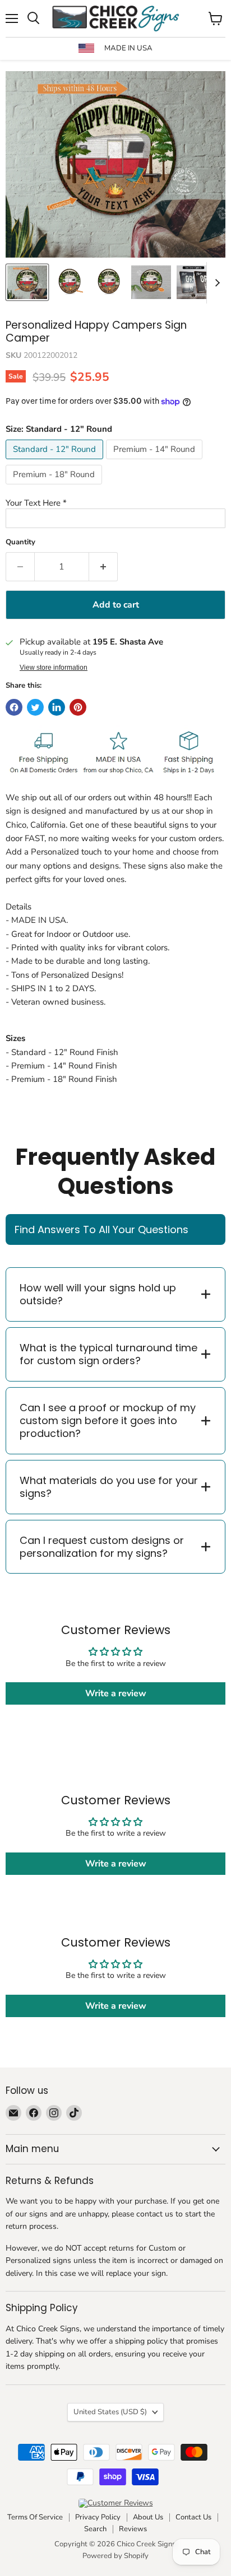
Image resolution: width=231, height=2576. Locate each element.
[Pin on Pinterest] (78, 707)
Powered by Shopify (115, 2556)
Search (95, 2529)
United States (110, 2412)
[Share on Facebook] (14, 707)
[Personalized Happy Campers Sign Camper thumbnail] (70, 282)
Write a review (116, 1693)
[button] (115, 503)
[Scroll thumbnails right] (215, 283)
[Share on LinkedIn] (57, 707)
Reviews (133, 2529)
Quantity (20, 542)
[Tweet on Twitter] (35, 707)
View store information (54, 668)
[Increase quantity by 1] (103, 567)
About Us (148, 2517)
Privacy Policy (98, 2517)
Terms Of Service (35, 2517)
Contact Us (193, 2517)
